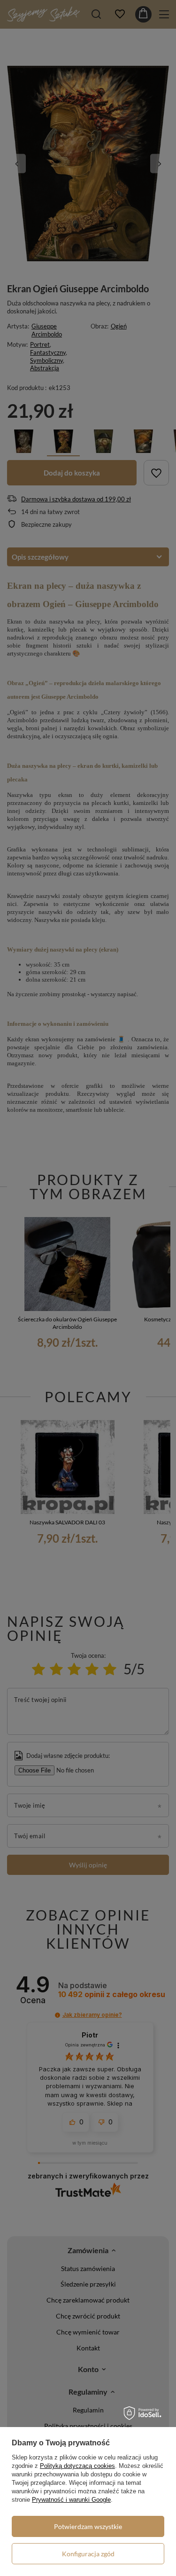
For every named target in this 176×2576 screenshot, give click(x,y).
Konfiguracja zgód (88, 2554)
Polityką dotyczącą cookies (77, 2466)
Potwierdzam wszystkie (88, 2526)
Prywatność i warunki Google (71, 2500)
